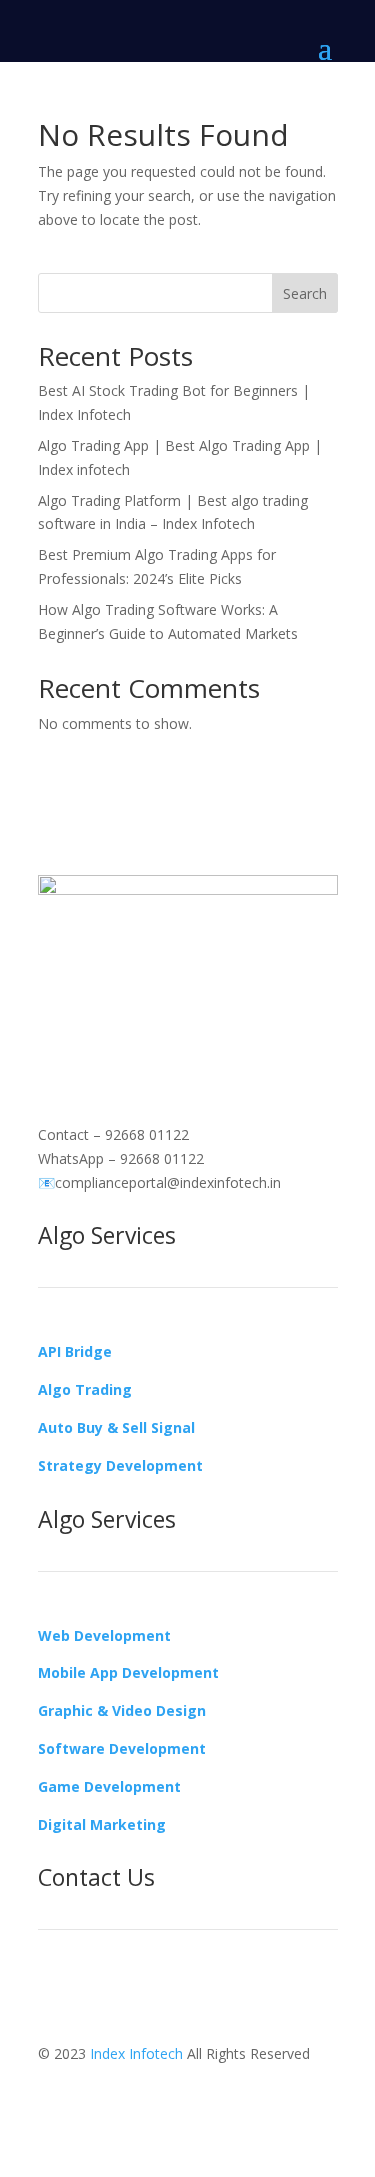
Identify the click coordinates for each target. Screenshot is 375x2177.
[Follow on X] (134, 1015)
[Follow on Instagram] (94, 1015)
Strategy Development (120, 1465)
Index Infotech (136, 2053)
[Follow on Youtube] (174, 1015)
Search (305, 293)
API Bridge (75, 1351)
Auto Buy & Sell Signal (116, 1427)
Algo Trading (85, 1389)
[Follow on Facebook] (54, 1015)
